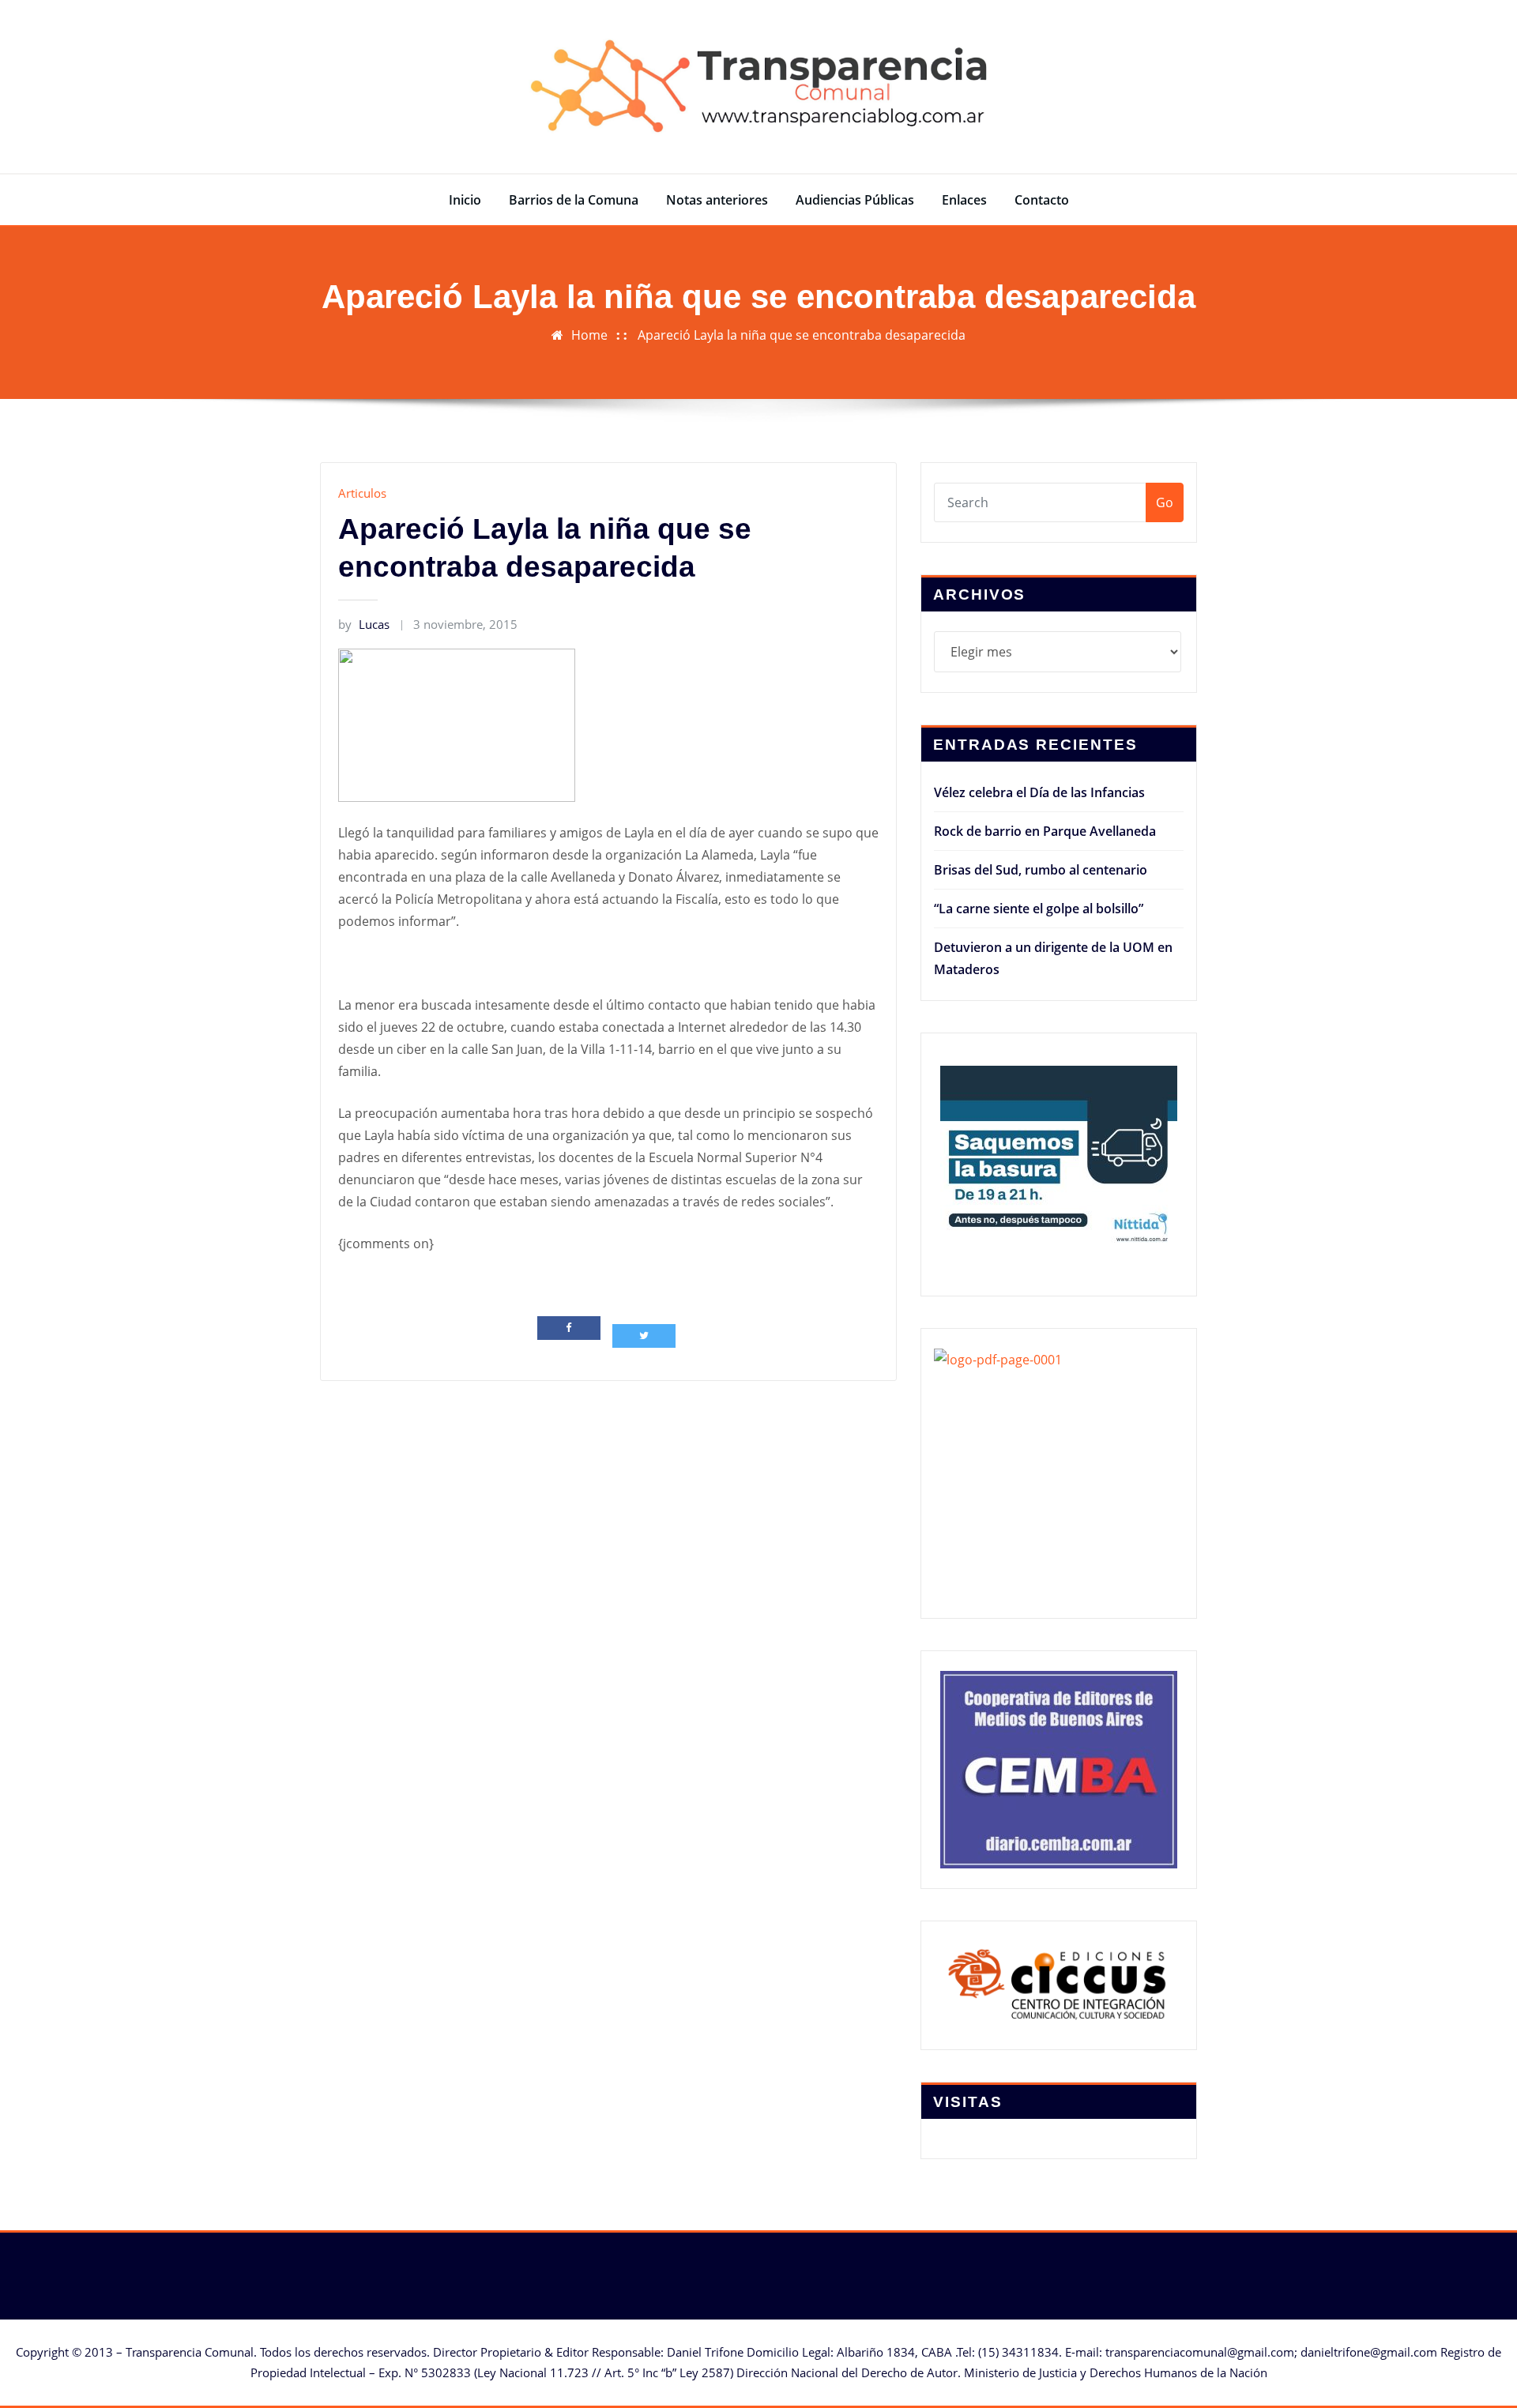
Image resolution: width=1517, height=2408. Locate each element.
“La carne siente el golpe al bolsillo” (1039, 909)
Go (1165, 502)
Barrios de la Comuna (574, 200)
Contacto (1042, 200)
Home (589, 335)
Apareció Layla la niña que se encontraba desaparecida (802, 335)
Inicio (465, 200)
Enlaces (964, 200)
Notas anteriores (717, 200)
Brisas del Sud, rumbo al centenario (1041, 870)
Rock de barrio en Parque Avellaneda (1045, 831)
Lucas (364, 624)
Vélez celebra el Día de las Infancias (1039, 792)
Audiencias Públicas (855, 200)
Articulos (362, 493)
